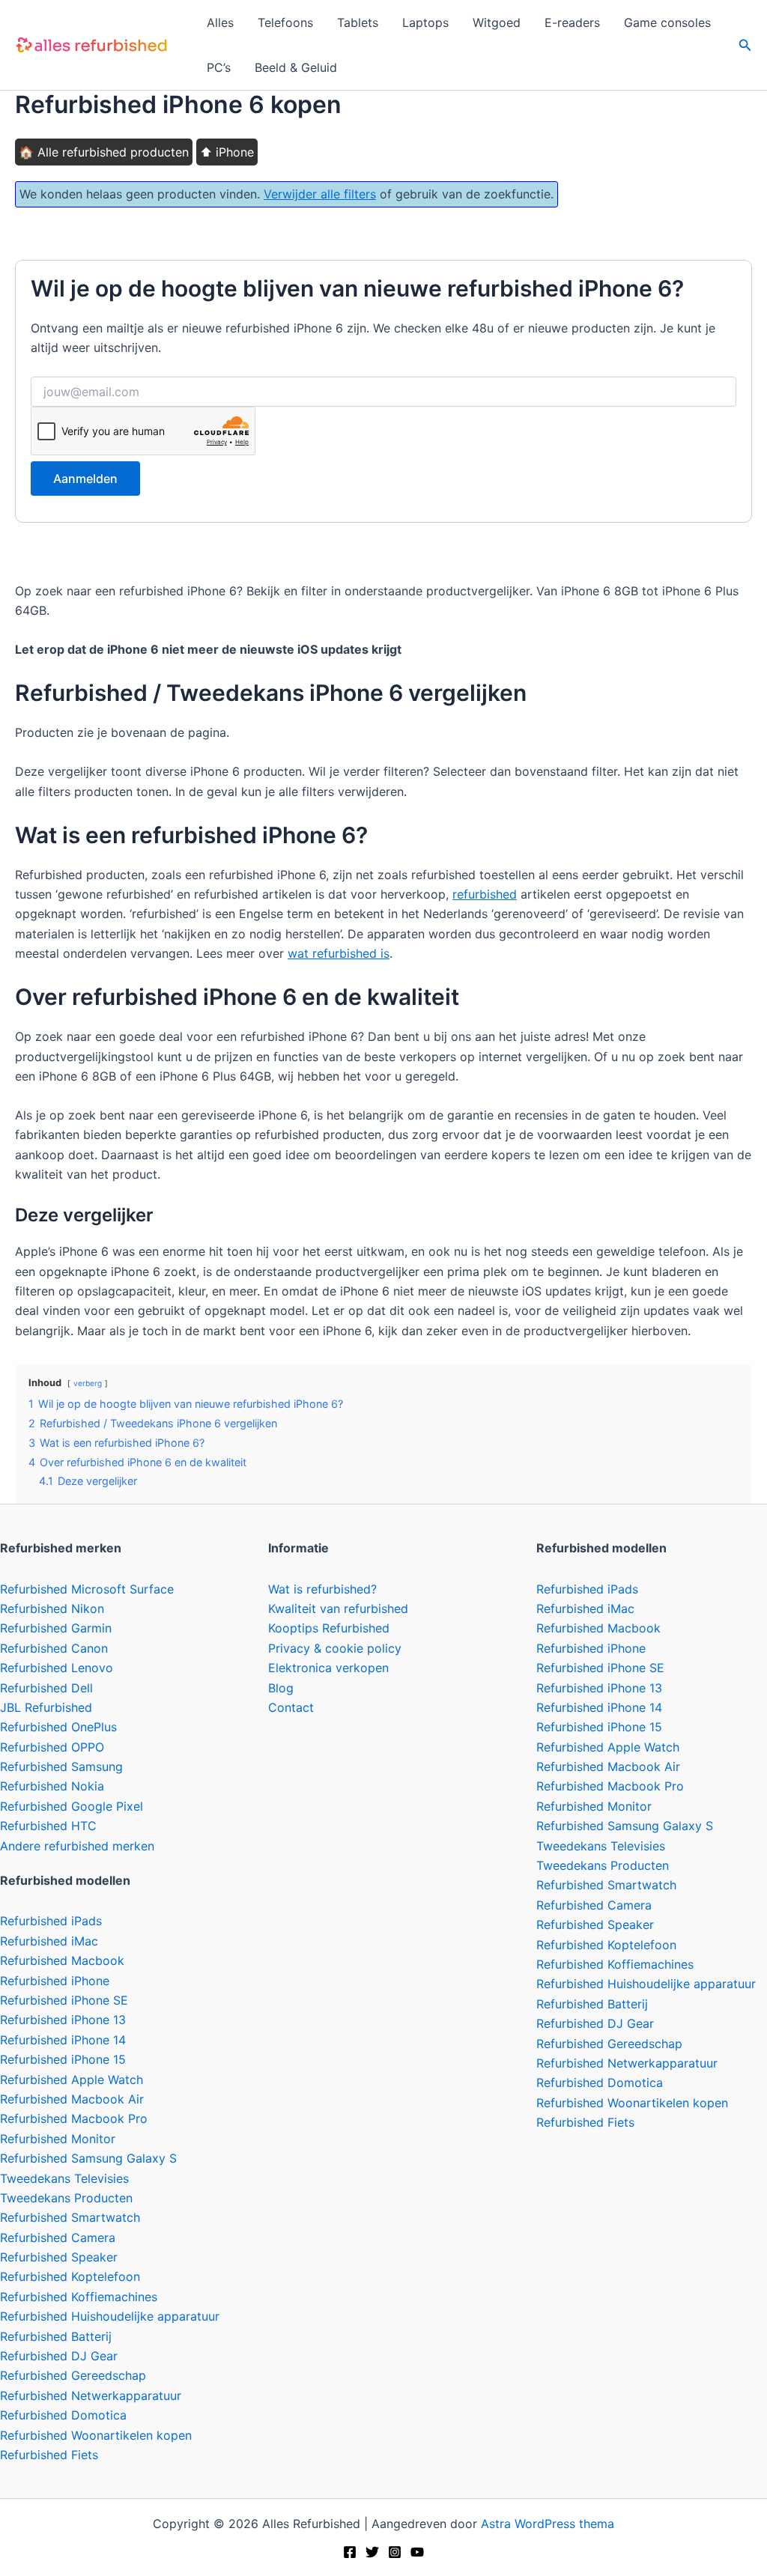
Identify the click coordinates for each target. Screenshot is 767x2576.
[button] (745, 45)
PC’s (219, 67)
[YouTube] (417, 2552)
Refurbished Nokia (52, 1786)
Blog (281, 1688)
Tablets (358, 22)
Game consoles (667, 22)
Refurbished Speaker (59, 2257)
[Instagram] (395, 2552)
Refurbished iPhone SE (64, 2000)
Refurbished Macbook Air (72, 2099)
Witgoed (497, 22)
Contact (291, 1707)
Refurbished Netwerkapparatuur (91, 2396)
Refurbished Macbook (62, 1960)
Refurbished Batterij (56, 2336)
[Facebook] (350, 2552)
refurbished (485, 894)
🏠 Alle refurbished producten (104, 152)
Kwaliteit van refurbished (338, 1609)
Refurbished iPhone (55, 1981)
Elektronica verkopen (328, 1668)
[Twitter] (372, 2552)
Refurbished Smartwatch (70, 2217)
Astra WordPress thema (548, 2524)
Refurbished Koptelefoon (70, 2276)
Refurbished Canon (54, 1648)
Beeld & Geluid (296, 67)
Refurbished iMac (49, 1941)
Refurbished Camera (58, 2238)
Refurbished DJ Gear (59, 2356)
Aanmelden (85, 479)
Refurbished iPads (51, 1921)
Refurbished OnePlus (58, 1727)
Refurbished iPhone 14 (63, 2040)
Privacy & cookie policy (335, 1648)
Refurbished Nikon (52, 1609)
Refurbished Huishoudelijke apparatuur (110, 2316)
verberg (88, 1383)
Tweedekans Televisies (64, 2178)
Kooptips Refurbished (329, 1628)
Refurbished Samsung (61, 1767)
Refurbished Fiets (49, 2455)
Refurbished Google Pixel (72, 1806)
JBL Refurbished (46, 1707)
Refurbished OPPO (52, 1747)
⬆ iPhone (227, 152)
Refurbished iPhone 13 (63, 2020)
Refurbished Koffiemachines (79, 2297)
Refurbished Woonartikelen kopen (96, 2435)
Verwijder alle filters (320, 194)
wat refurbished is (339, 953)
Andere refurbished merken (77, 1846)
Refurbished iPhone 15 (63, 2059)
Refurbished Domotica (63, 2415)
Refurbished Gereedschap (73, 2375)
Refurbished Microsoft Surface (87, 1589)
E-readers (572, 22)
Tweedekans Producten (66, 2198)
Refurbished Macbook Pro (74, 2118)
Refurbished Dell (46, 1688)
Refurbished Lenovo (57, 1668)
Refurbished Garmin (56, 1628)
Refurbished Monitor (58, 2139)
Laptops (425, 22)
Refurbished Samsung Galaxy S (88, 2158)
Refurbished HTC (48, 1826)
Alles (220, 22)
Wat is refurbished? (322, 1589)
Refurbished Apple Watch (72, 2080)
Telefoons (285, 22)
